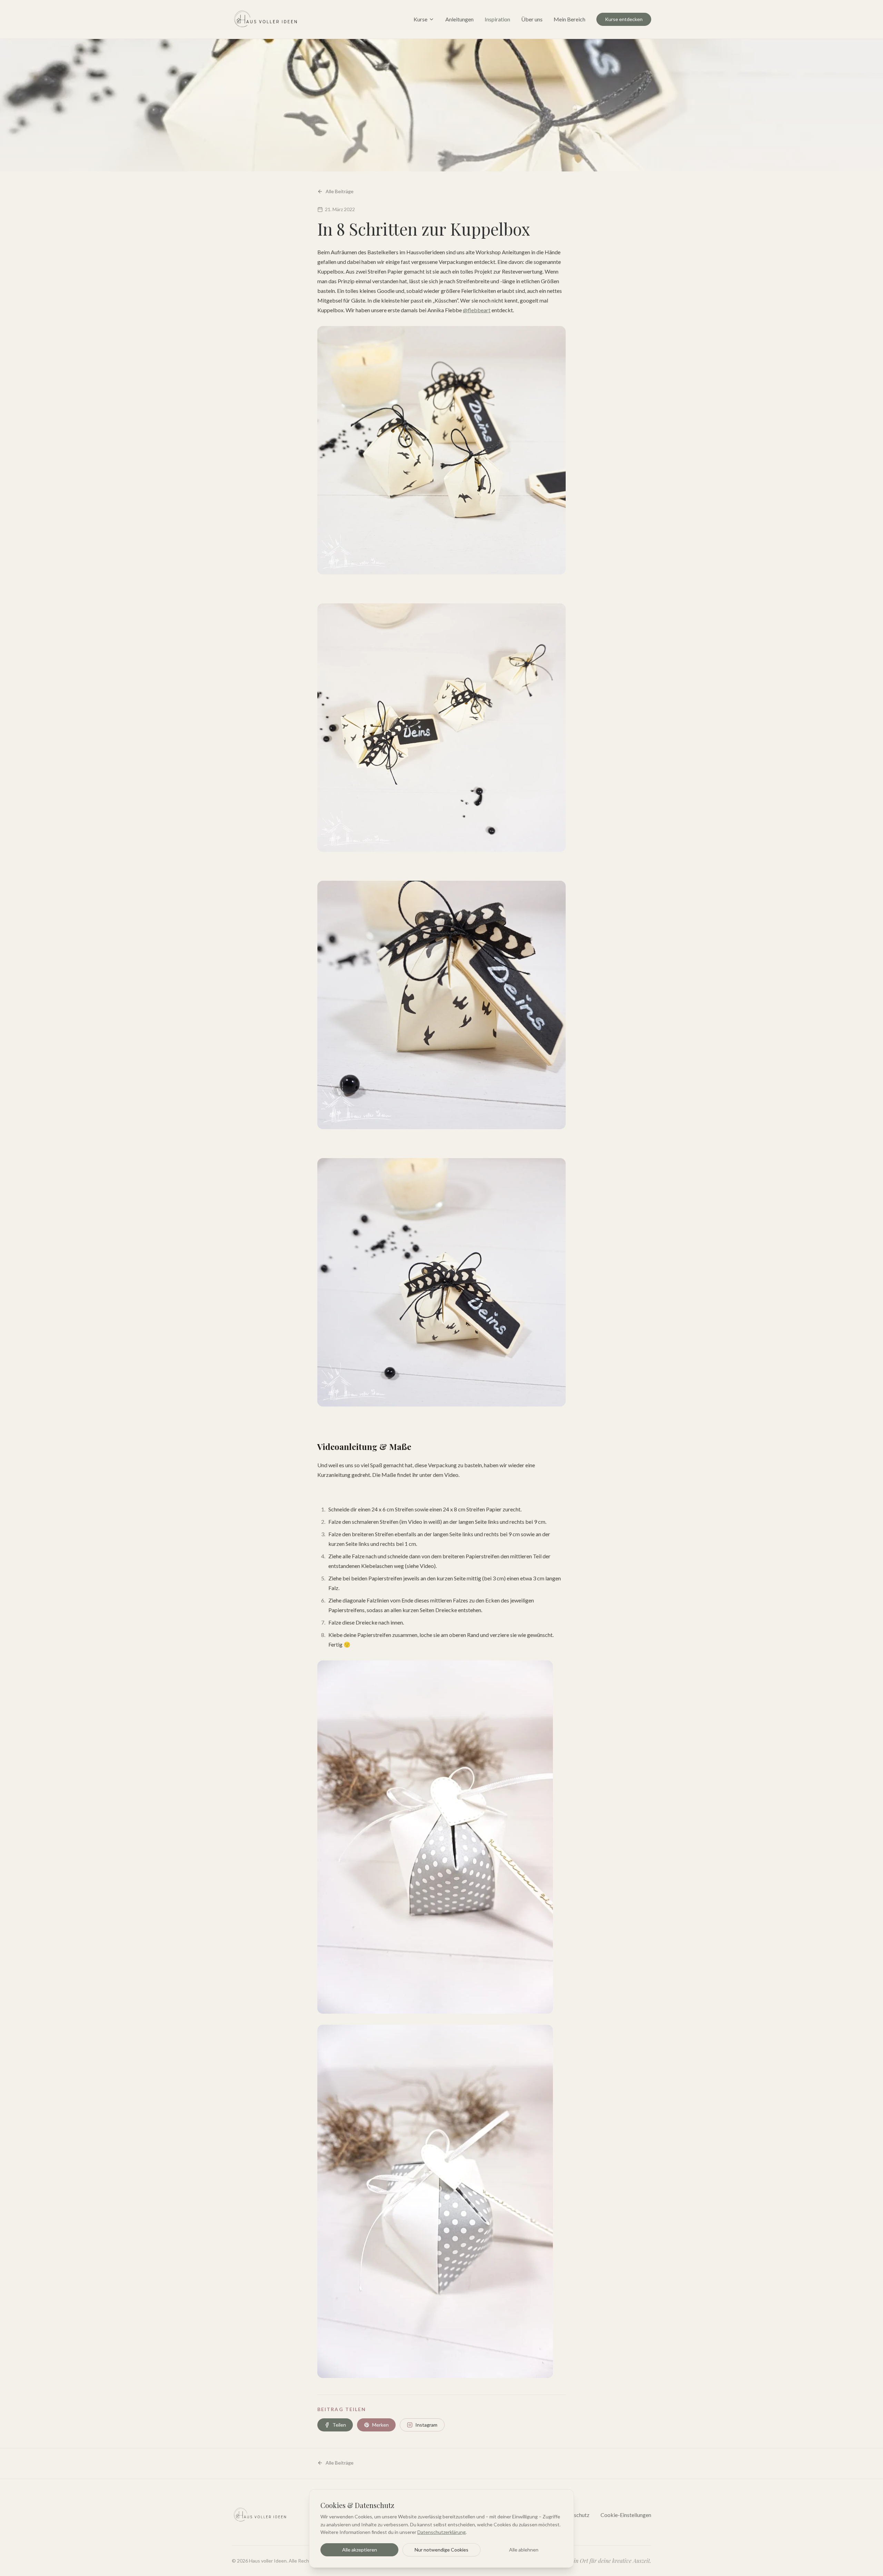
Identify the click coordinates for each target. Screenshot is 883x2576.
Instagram (426, 2425)
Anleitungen (459, 19)
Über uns (532, 19)
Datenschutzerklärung (441, 2532)
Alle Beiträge (340, 191)
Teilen (339, 2425)
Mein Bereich (569, 19)
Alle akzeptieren (360, 2550)
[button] (435, 1837)
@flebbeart (477, 310)
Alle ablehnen (524, 2550)
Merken (380, 2425)
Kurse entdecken (624, 19)
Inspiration (497, 19)
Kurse (420, 19)
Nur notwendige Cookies (441, 2550)
